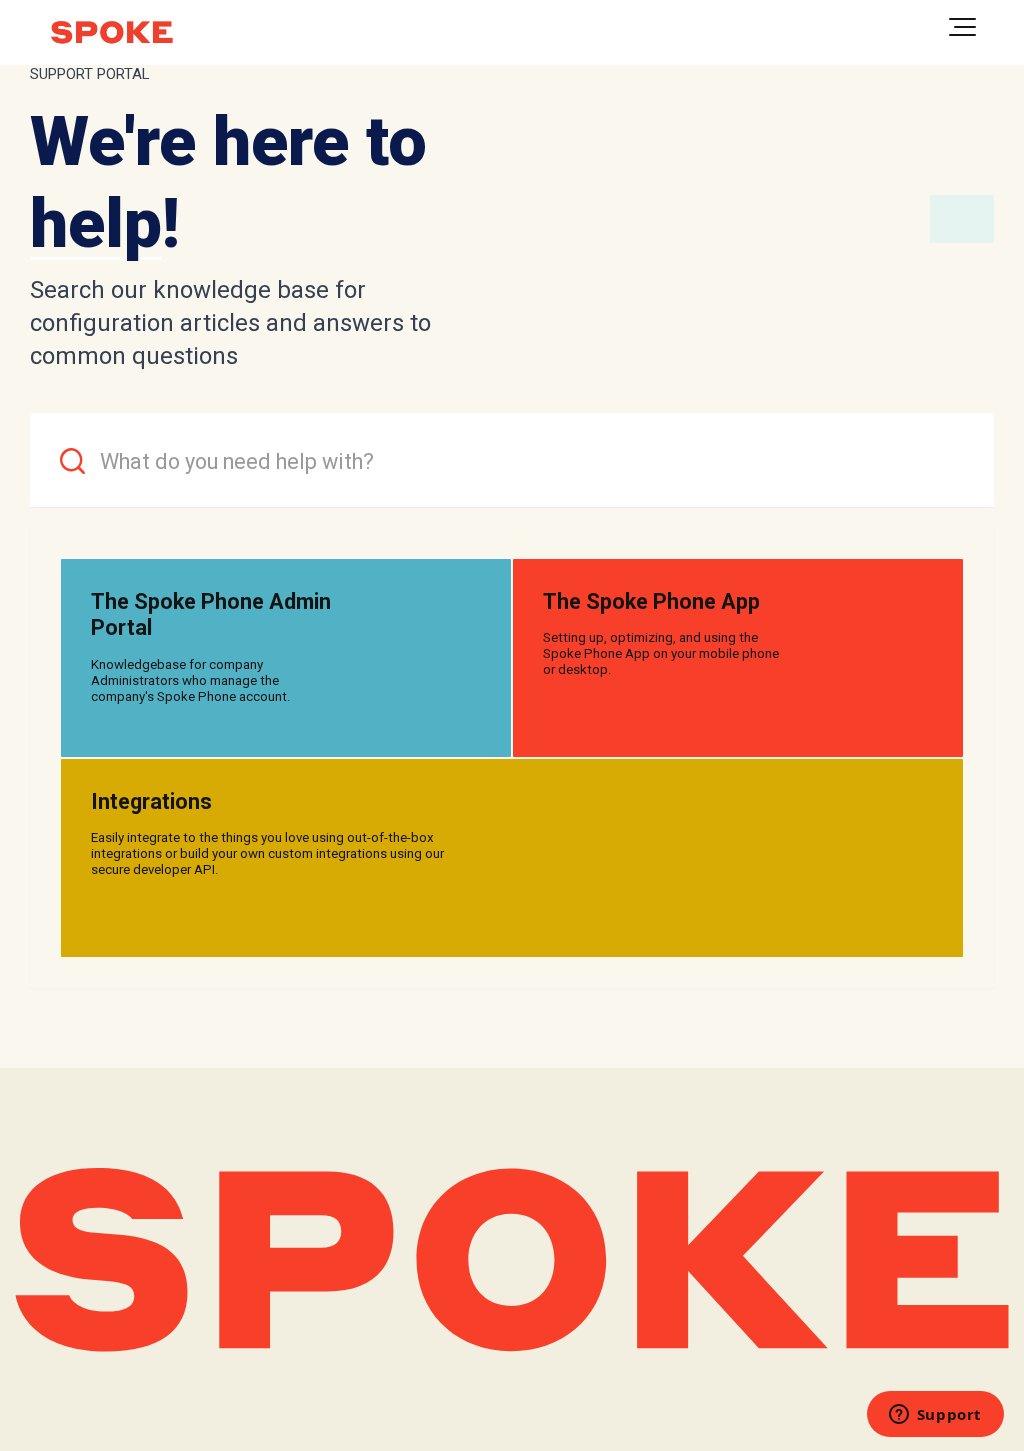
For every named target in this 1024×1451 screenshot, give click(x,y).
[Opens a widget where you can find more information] (935, 1416)
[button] (962, 27)
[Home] (112, 32)
